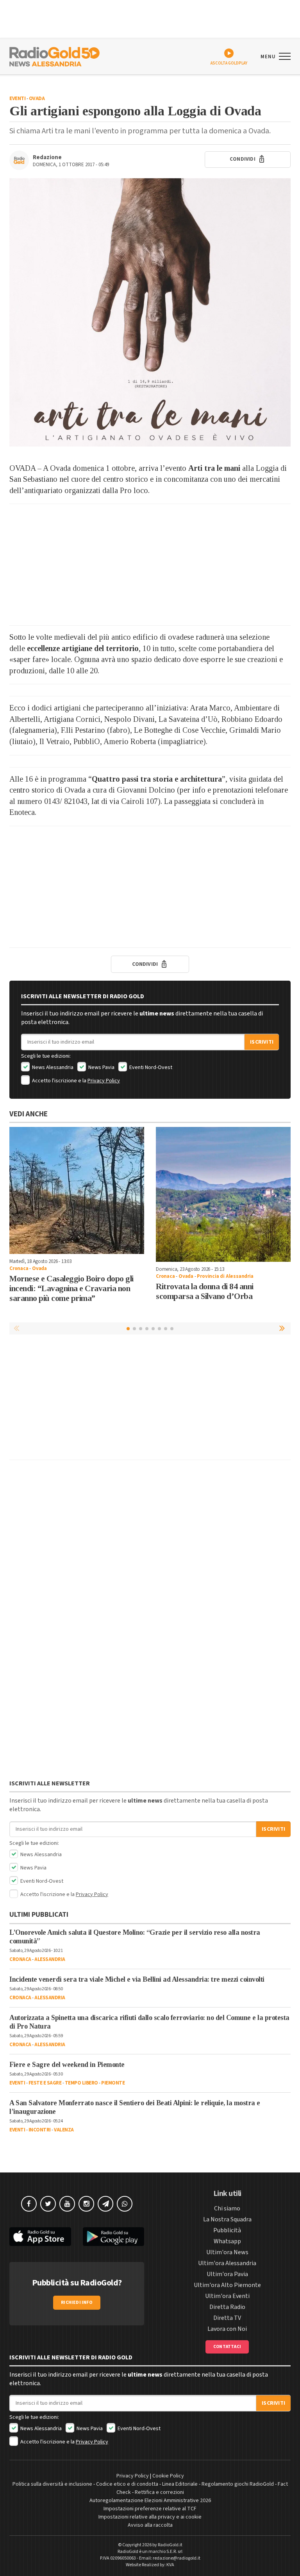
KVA (170, 2565)
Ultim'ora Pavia (227, 2274)
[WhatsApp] (125, 2204)
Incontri (40, 2130)
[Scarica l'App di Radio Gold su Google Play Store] (114, 2237)
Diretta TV (227, 2318)
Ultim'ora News (227, 2252)
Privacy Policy (104, 1081)
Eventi (17, 99)
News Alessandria (52, 1067)
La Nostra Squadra (227, 2219)
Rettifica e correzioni (159, 2492)
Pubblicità (227, 2230)
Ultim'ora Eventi (227, 2296)
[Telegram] (105, 2204)
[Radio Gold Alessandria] (54, 56)
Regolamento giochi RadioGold (238, 2484)
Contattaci (227, 2347)
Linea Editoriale (180, 2484)
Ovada (37, 99)
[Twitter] (48, 2204)
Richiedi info (77, 2302)
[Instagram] (86, 2204)
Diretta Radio (227, 2307)
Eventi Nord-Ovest (150, 1067)
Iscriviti (262, 1042)
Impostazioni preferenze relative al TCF (150, 2509)
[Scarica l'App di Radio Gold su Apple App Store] (40, 2237)
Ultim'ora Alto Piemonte (227, 2285)
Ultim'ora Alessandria (227, 2263)
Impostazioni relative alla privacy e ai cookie (150, 2517)
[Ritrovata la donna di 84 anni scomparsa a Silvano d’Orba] (223, 1194)
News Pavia (101, 1067)
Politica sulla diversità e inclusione (52, 2484)
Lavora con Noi (227, 2329)
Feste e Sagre (45, 2083)
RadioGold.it (170, 2545)
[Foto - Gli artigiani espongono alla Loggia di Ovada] (150, 312)
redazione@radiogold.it (177, 2558)
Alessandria (50, 1959)
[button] (283, 1328)
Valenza (64, 2130)
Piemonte (113, 2083)
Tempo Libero (81, 2083)
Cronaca (19, 1268)
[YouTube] (67, 2204)
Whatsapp (227, 2241)
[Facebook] (29, 2204)
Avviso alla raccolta (150, 2525)
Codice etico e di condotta (127, 2484)
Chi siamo (227, 2208)
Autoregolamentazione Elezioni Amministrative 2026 (150, 2501)
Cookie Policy (168, 2476)
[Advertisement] (150, 565)
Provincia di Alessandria (225, 1276)
